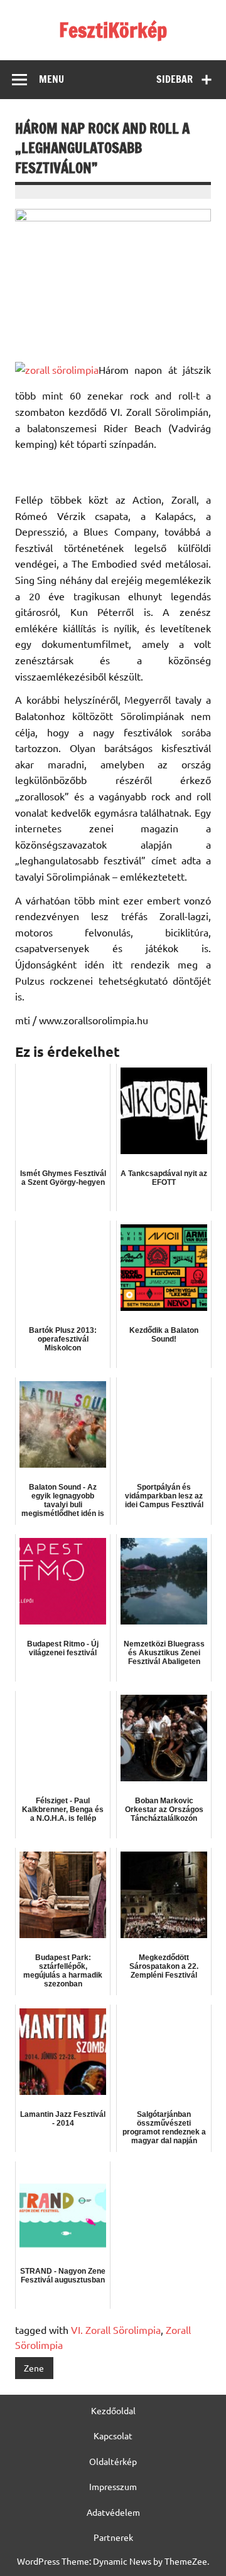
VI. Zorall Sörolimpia (116, 2330)
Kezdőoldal (113, 2410)
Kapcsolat (113, 2436)
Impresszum (113, 2486)
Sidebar (175, 79)
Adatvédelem (113, 2512)
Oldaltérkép (113, 2461)
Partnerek (113, 2537)
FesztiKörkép (113, 30)
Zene (34, 2368)
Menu (51, 79)
